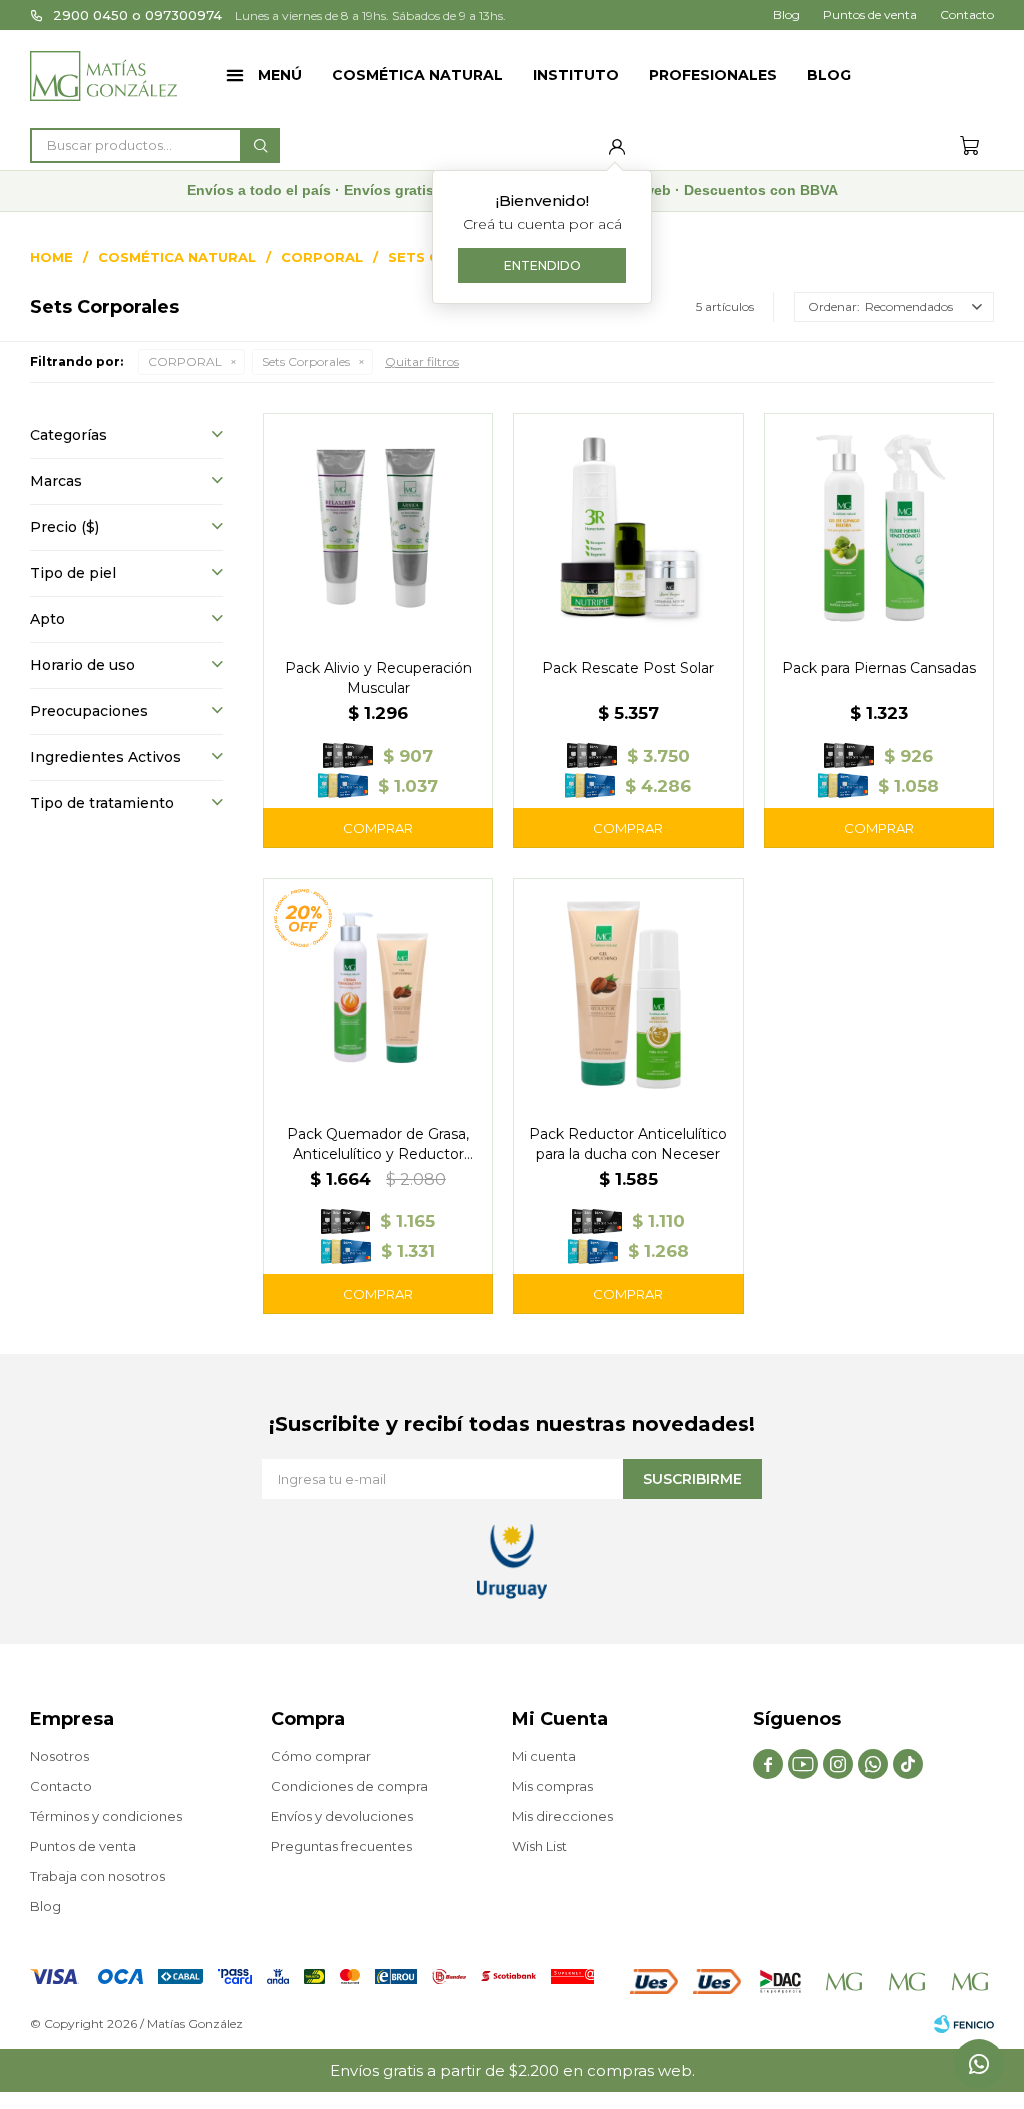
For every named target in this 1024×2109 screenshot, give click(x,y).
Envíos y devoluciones (342, 1816)
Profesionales (713, 75)
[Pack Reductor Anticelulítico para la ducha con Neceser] (628, 993)
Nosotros (59, 1756)
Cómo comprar (321, 1756)
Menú (280, 75)
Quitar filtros (422, 361)
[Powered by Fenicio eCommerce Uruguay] (964, 2024)
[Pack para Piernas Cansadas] (879, 528)
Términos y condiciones (106, 1816)
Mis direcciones (562, 1816)
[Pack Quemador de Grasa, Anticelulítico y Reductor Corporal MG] (378, 993)
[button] (260, 145)
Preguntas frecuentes (341, 1846)
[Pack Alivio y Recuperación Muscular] (378, 528)
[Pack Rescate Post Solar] (628, 528)
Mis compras (552, 1786)
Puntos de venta (870, 14)
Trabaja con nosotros (97, 1876)
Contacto (967, 14)
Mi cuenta (544, 1756)
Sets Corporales (306, 361)
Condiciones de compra (349, 1786)
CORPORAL (185, 361)
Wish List (539, 1846)
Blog (829, 75)
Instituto (576, 75)
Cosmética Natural (417, 75)
